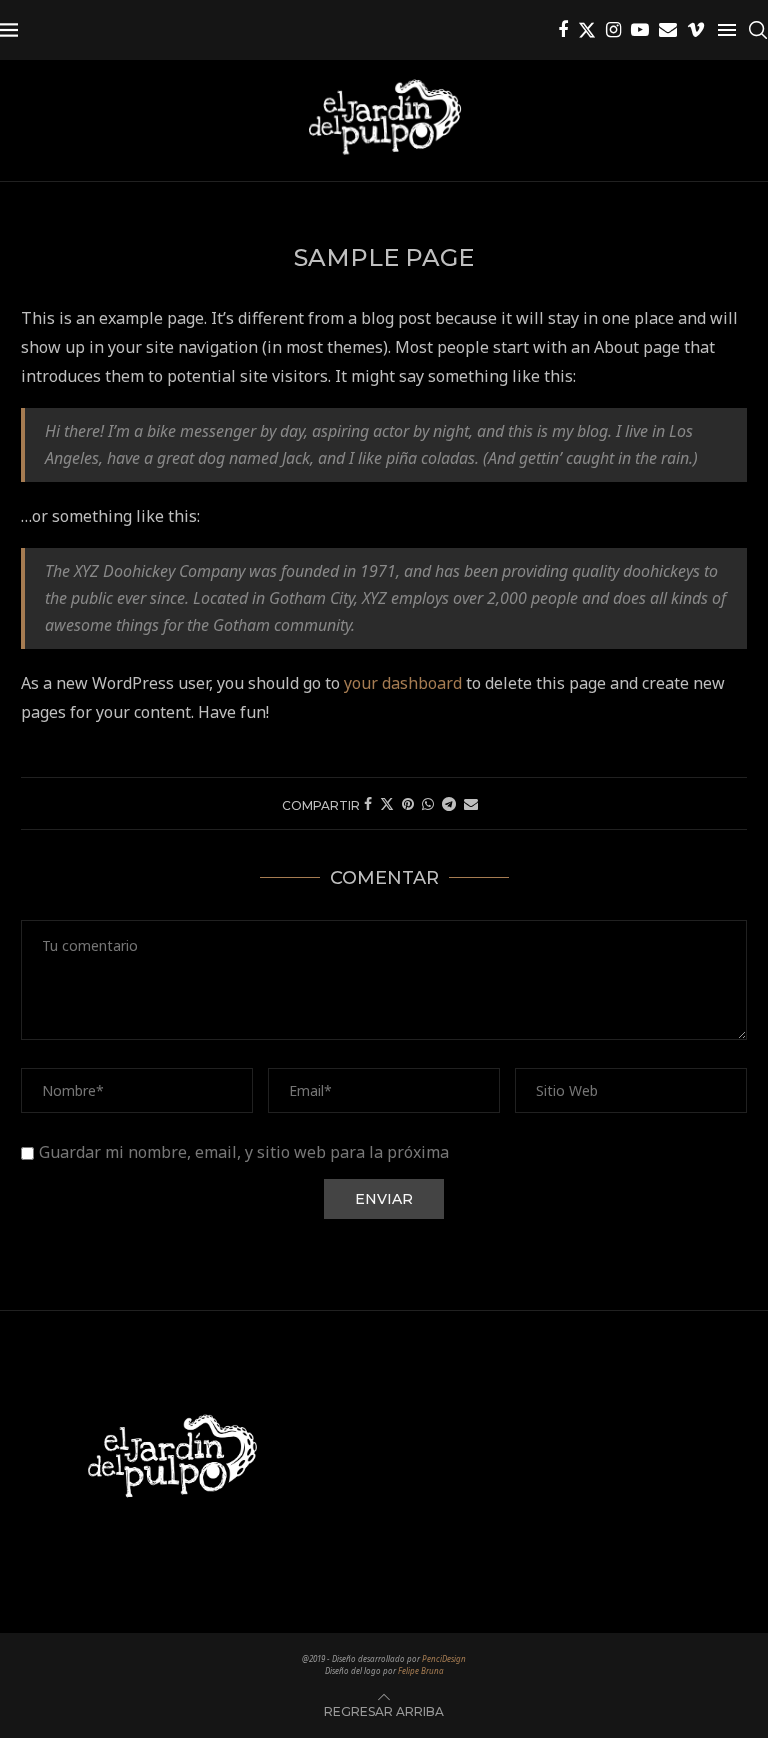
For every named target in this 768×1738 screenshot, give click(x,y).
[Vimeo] (696, 30)
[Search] (758, 30)
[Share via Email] (471, 803)
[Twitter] (587, 30)
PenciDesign (444, 1658)
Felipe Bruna (421, 1670)
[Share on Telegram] (449, 803)
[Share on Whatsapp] (428, 803)
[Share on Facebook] (368, 803)
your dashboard (403, 683)
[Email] (668, 30)
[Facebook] (563, 30)
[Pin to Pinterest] (408, 803)
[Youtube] (640, 30)
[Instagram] (613, 30)
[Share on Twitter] (387, 803)
